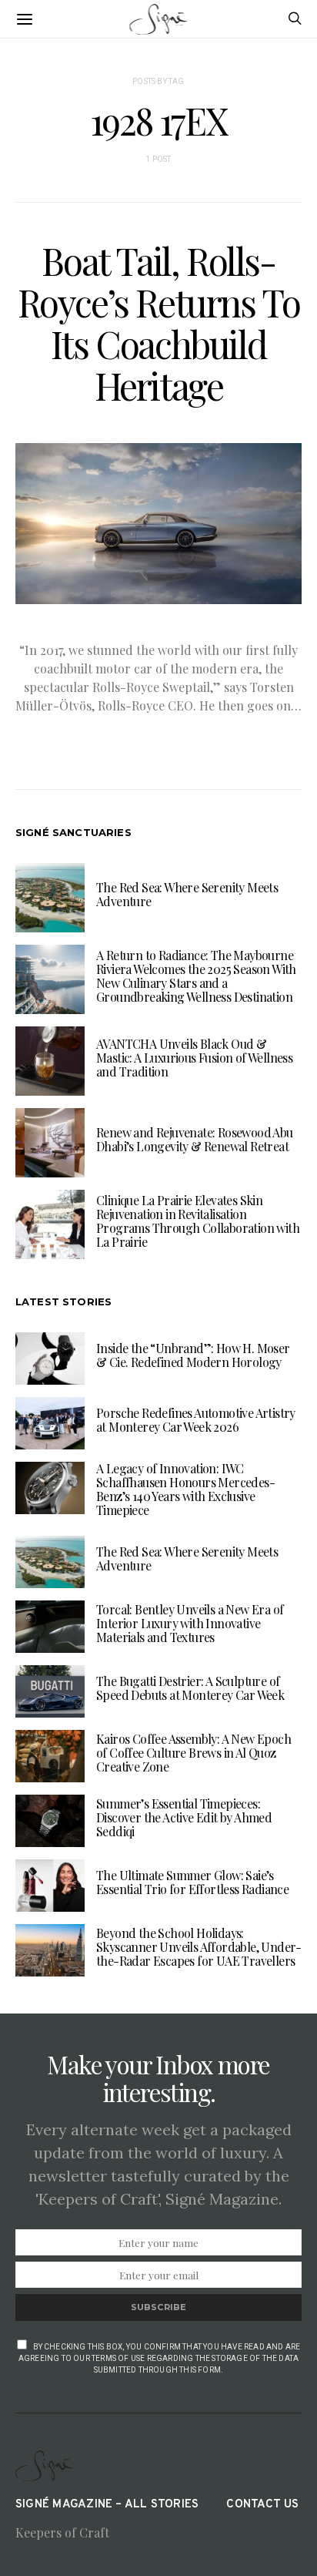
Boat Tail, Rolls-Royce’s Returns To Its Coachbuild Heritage (159, 323)
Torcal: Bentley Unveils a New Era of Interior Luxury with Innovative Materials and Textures (190, 1623)
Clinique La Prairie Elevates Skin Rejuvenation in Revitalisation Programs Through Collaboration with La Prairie (198, 1221)
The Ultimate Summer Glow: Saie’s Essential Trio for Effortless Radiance (192, 1882)
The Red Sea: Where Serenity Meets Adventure (187, 894)
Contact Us (262, 2505)
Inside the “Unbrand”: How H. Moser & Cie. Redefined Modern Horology (193, 1355)
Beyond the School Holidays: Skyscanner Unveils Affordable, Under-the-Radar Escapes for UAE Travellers (199, 1947)
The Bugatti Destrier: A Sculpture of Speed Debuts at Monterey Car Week (190, 1688)
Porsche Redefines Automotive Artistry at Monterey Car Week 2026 (196, 1420)
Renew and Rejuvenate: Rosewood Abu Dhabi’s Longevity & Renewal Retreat (195, 1139)
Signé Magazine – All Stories (107, 2505)
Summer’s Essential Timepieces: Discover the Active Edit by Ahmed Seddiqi (184, 1817)
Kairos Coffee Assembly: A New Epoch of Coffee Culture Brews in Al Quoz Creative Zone (194, 1753)
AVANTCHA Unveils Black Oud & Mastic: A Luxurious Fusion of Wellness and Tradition (194, 1058)
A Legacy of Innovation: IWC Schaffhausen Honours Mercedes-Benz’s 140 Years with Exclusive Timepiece (185, 1489)
